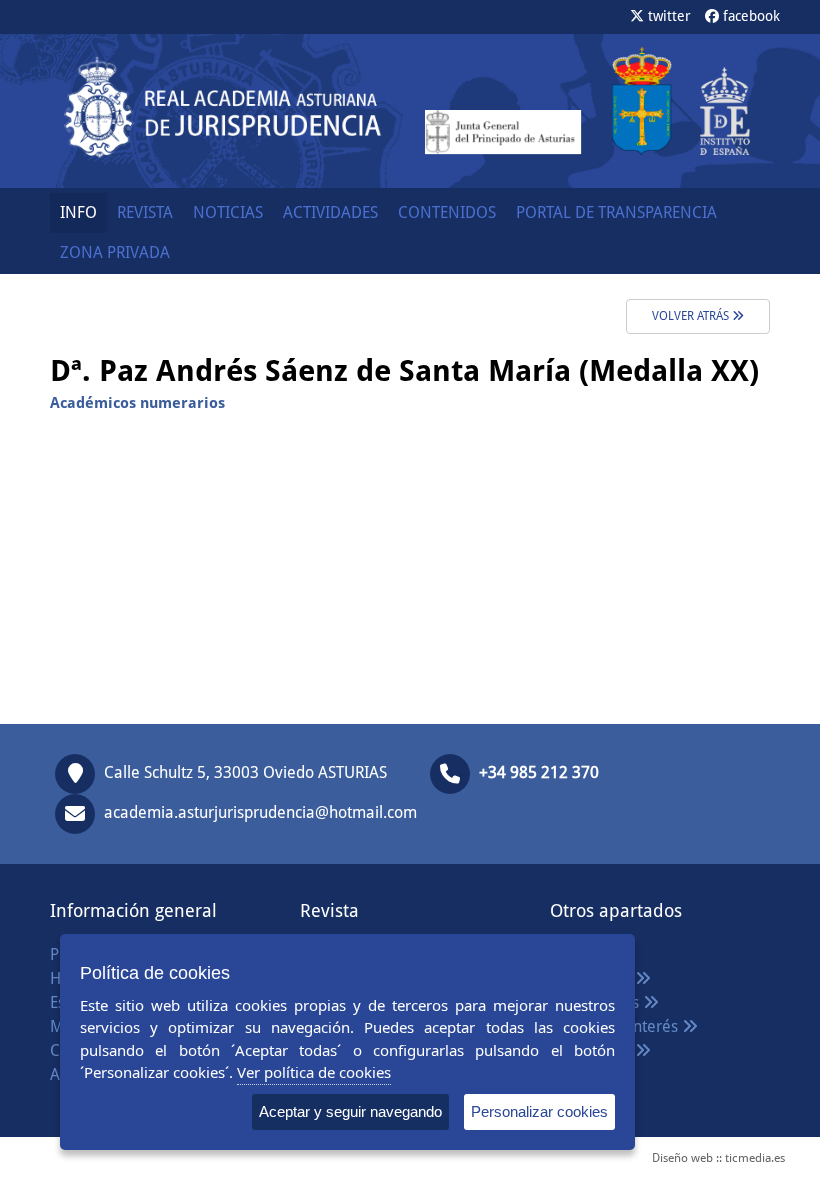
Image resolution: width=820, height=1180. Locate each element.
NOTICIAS (228, 212)
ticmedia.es (755, 1158)
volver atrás (692, 316)
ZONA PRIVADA (115, 252)
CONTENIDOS (447, 212)
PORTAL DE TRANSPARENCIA (616, 212)
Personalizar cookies (539, 1111)
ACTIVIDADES (330, 212)
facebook (749, 16)
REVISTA (145, 212)
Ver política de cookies (314, 1072)
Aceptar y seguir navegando (350, 1111)
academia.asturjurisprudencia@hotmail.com (260, 813)
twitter (667, 16)
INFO (78, 212)
